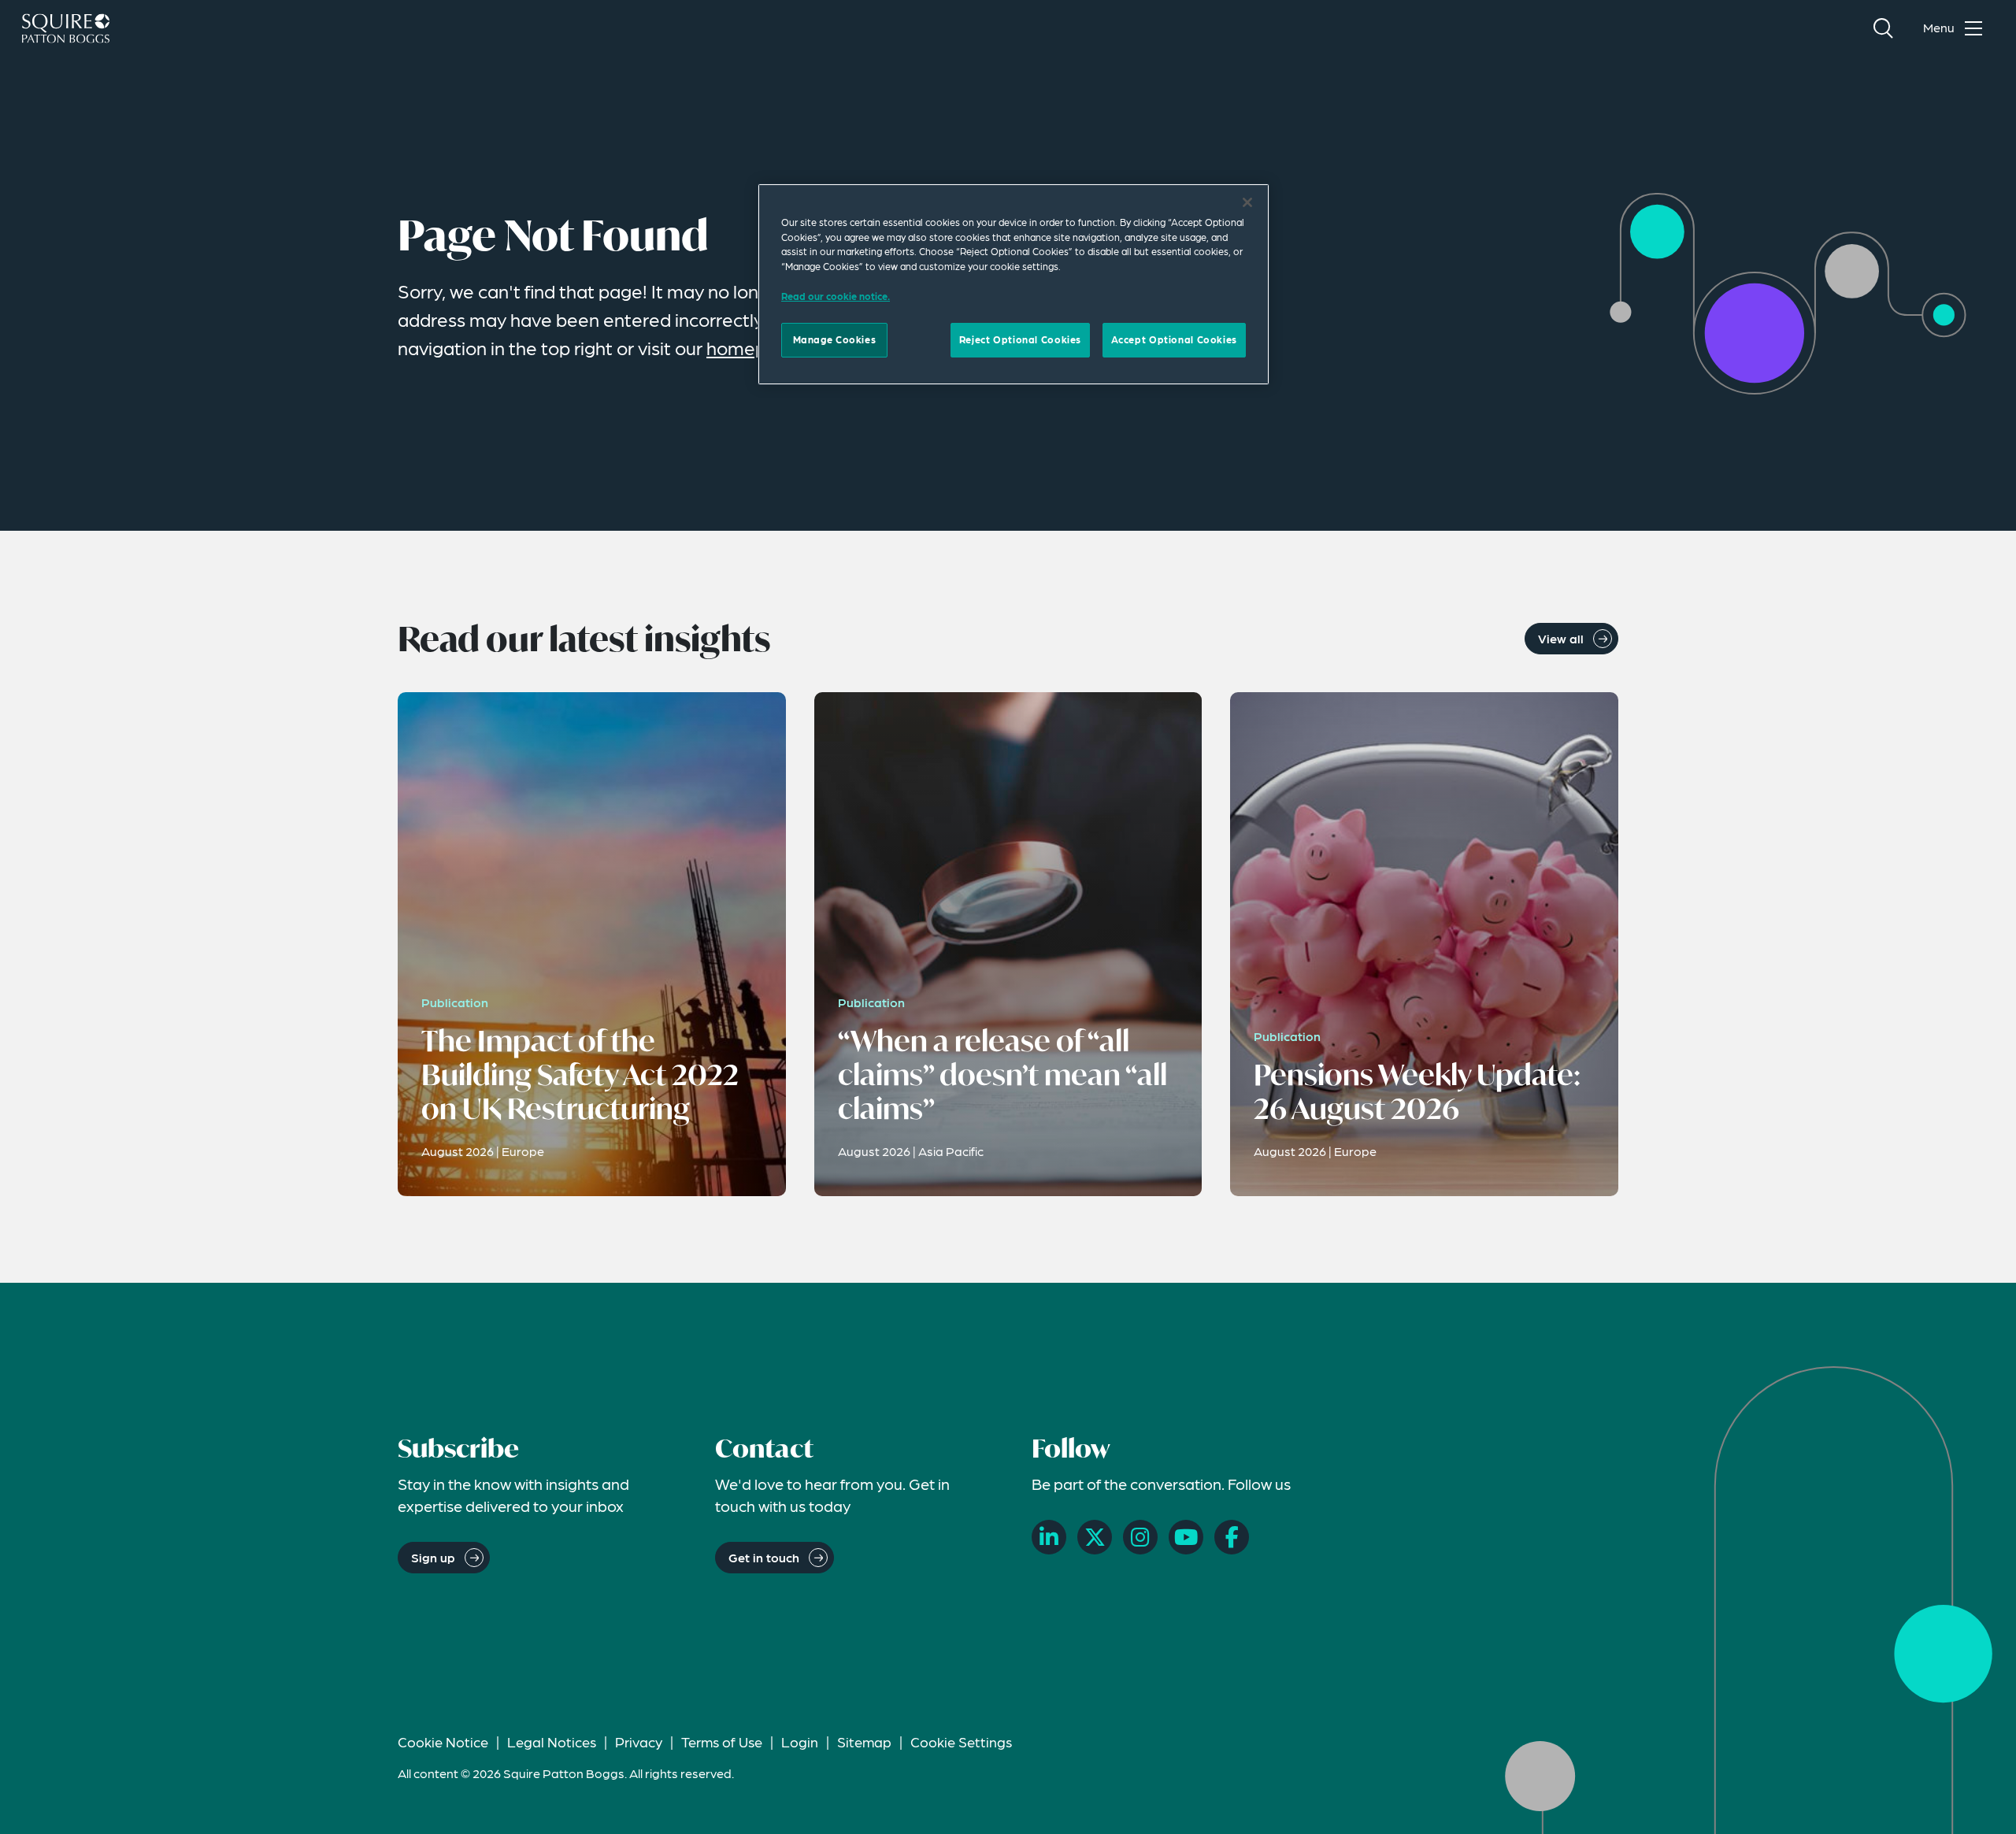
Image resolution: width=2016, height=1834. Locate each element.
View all (1561, 638)
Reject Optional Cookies (1020, 339)
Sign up (433, 1557)
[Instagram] (1140, 1537)
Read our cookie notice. (836, 296)
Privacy (639, 1741)
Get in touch (764, 1557)
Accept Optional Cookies (1174, 339)
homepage (753, 348)
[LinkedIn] (1049, 1537)
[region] (1014, 284)
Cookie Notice (443, 1741)
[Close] (1247, 202)
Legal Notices (552, 1741)
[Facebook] (1232, 1537)
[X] (1095, 1537)
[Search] (1883, 28)
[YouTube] (1186, 1537)
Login (800, 1741)
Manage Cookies (835, 339)
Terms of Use (722, 1741)
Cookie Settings (961, 1741)
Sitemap (864, 1741)
